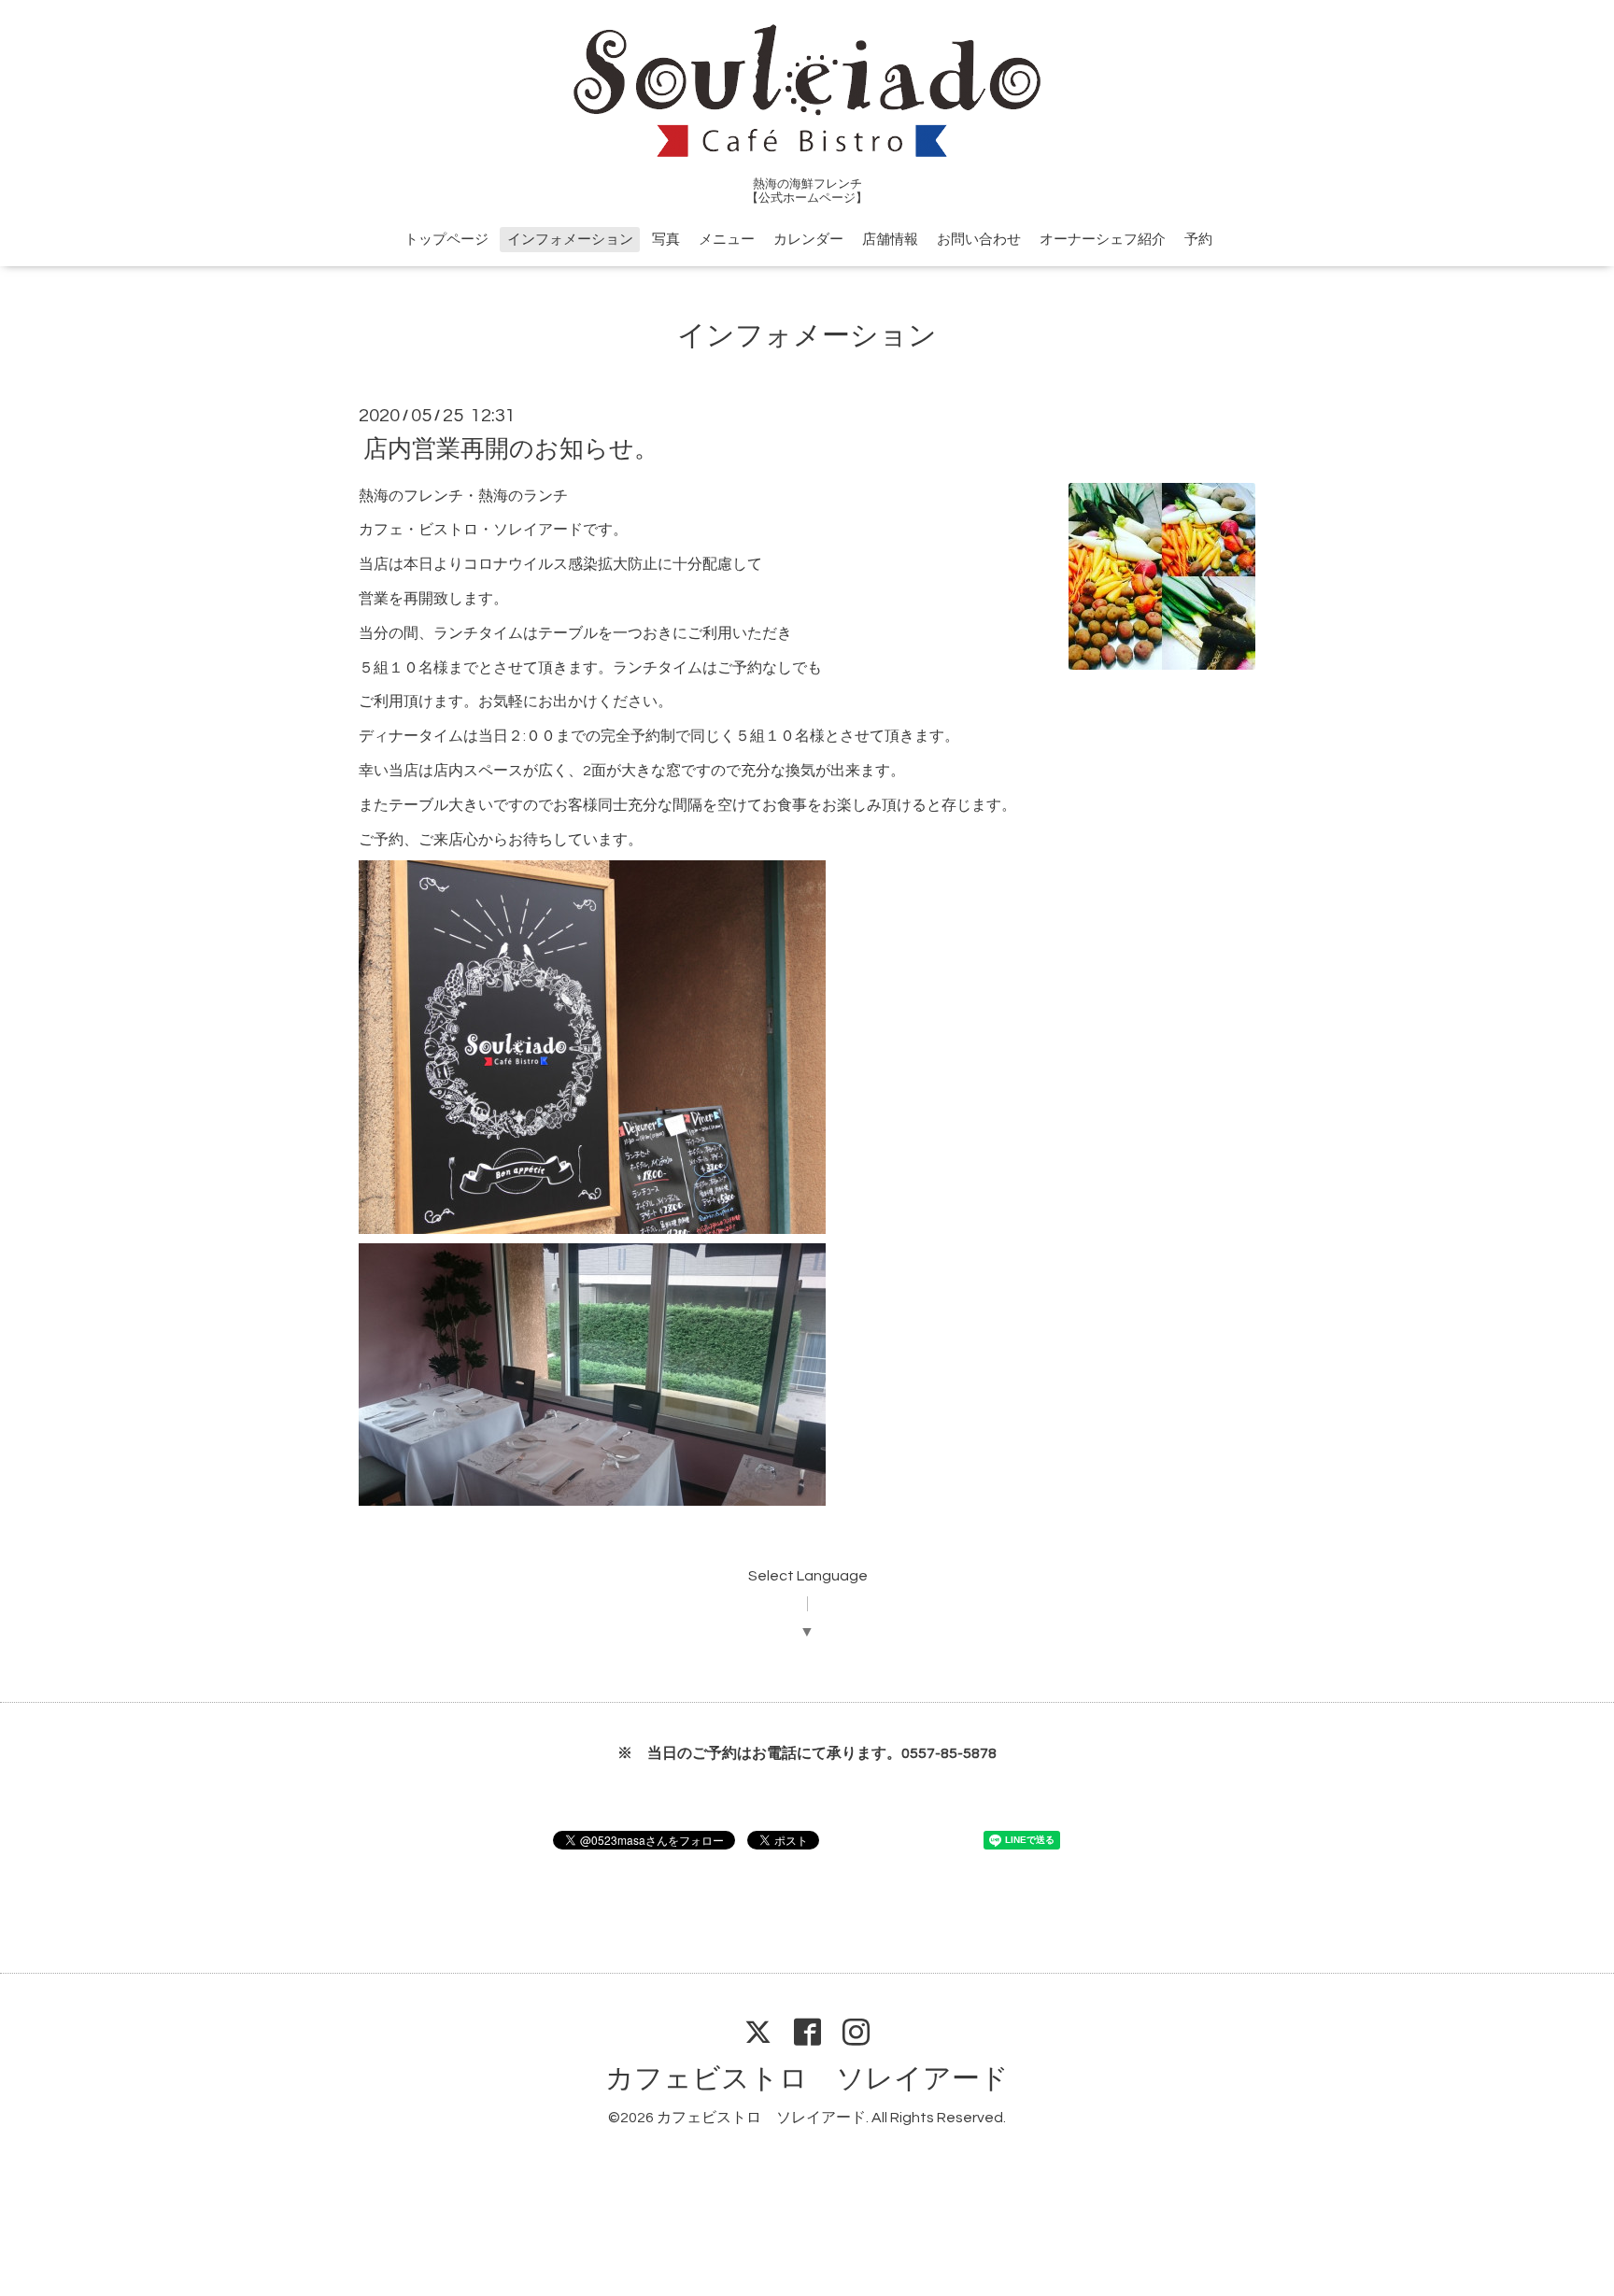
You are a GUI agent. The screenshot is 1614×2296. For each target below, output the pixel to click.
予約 (1198, 240)
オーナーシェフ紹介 (1103, 240)
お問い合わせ (979, 240)
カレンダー (808, 240)
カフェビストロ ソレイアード (807, 2079)
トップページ (446, 240)
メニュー (727, 240)
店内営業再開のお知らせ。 (511, 448)
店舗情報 (890, 240)
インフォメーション (570, 240)
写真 (666, 240)
